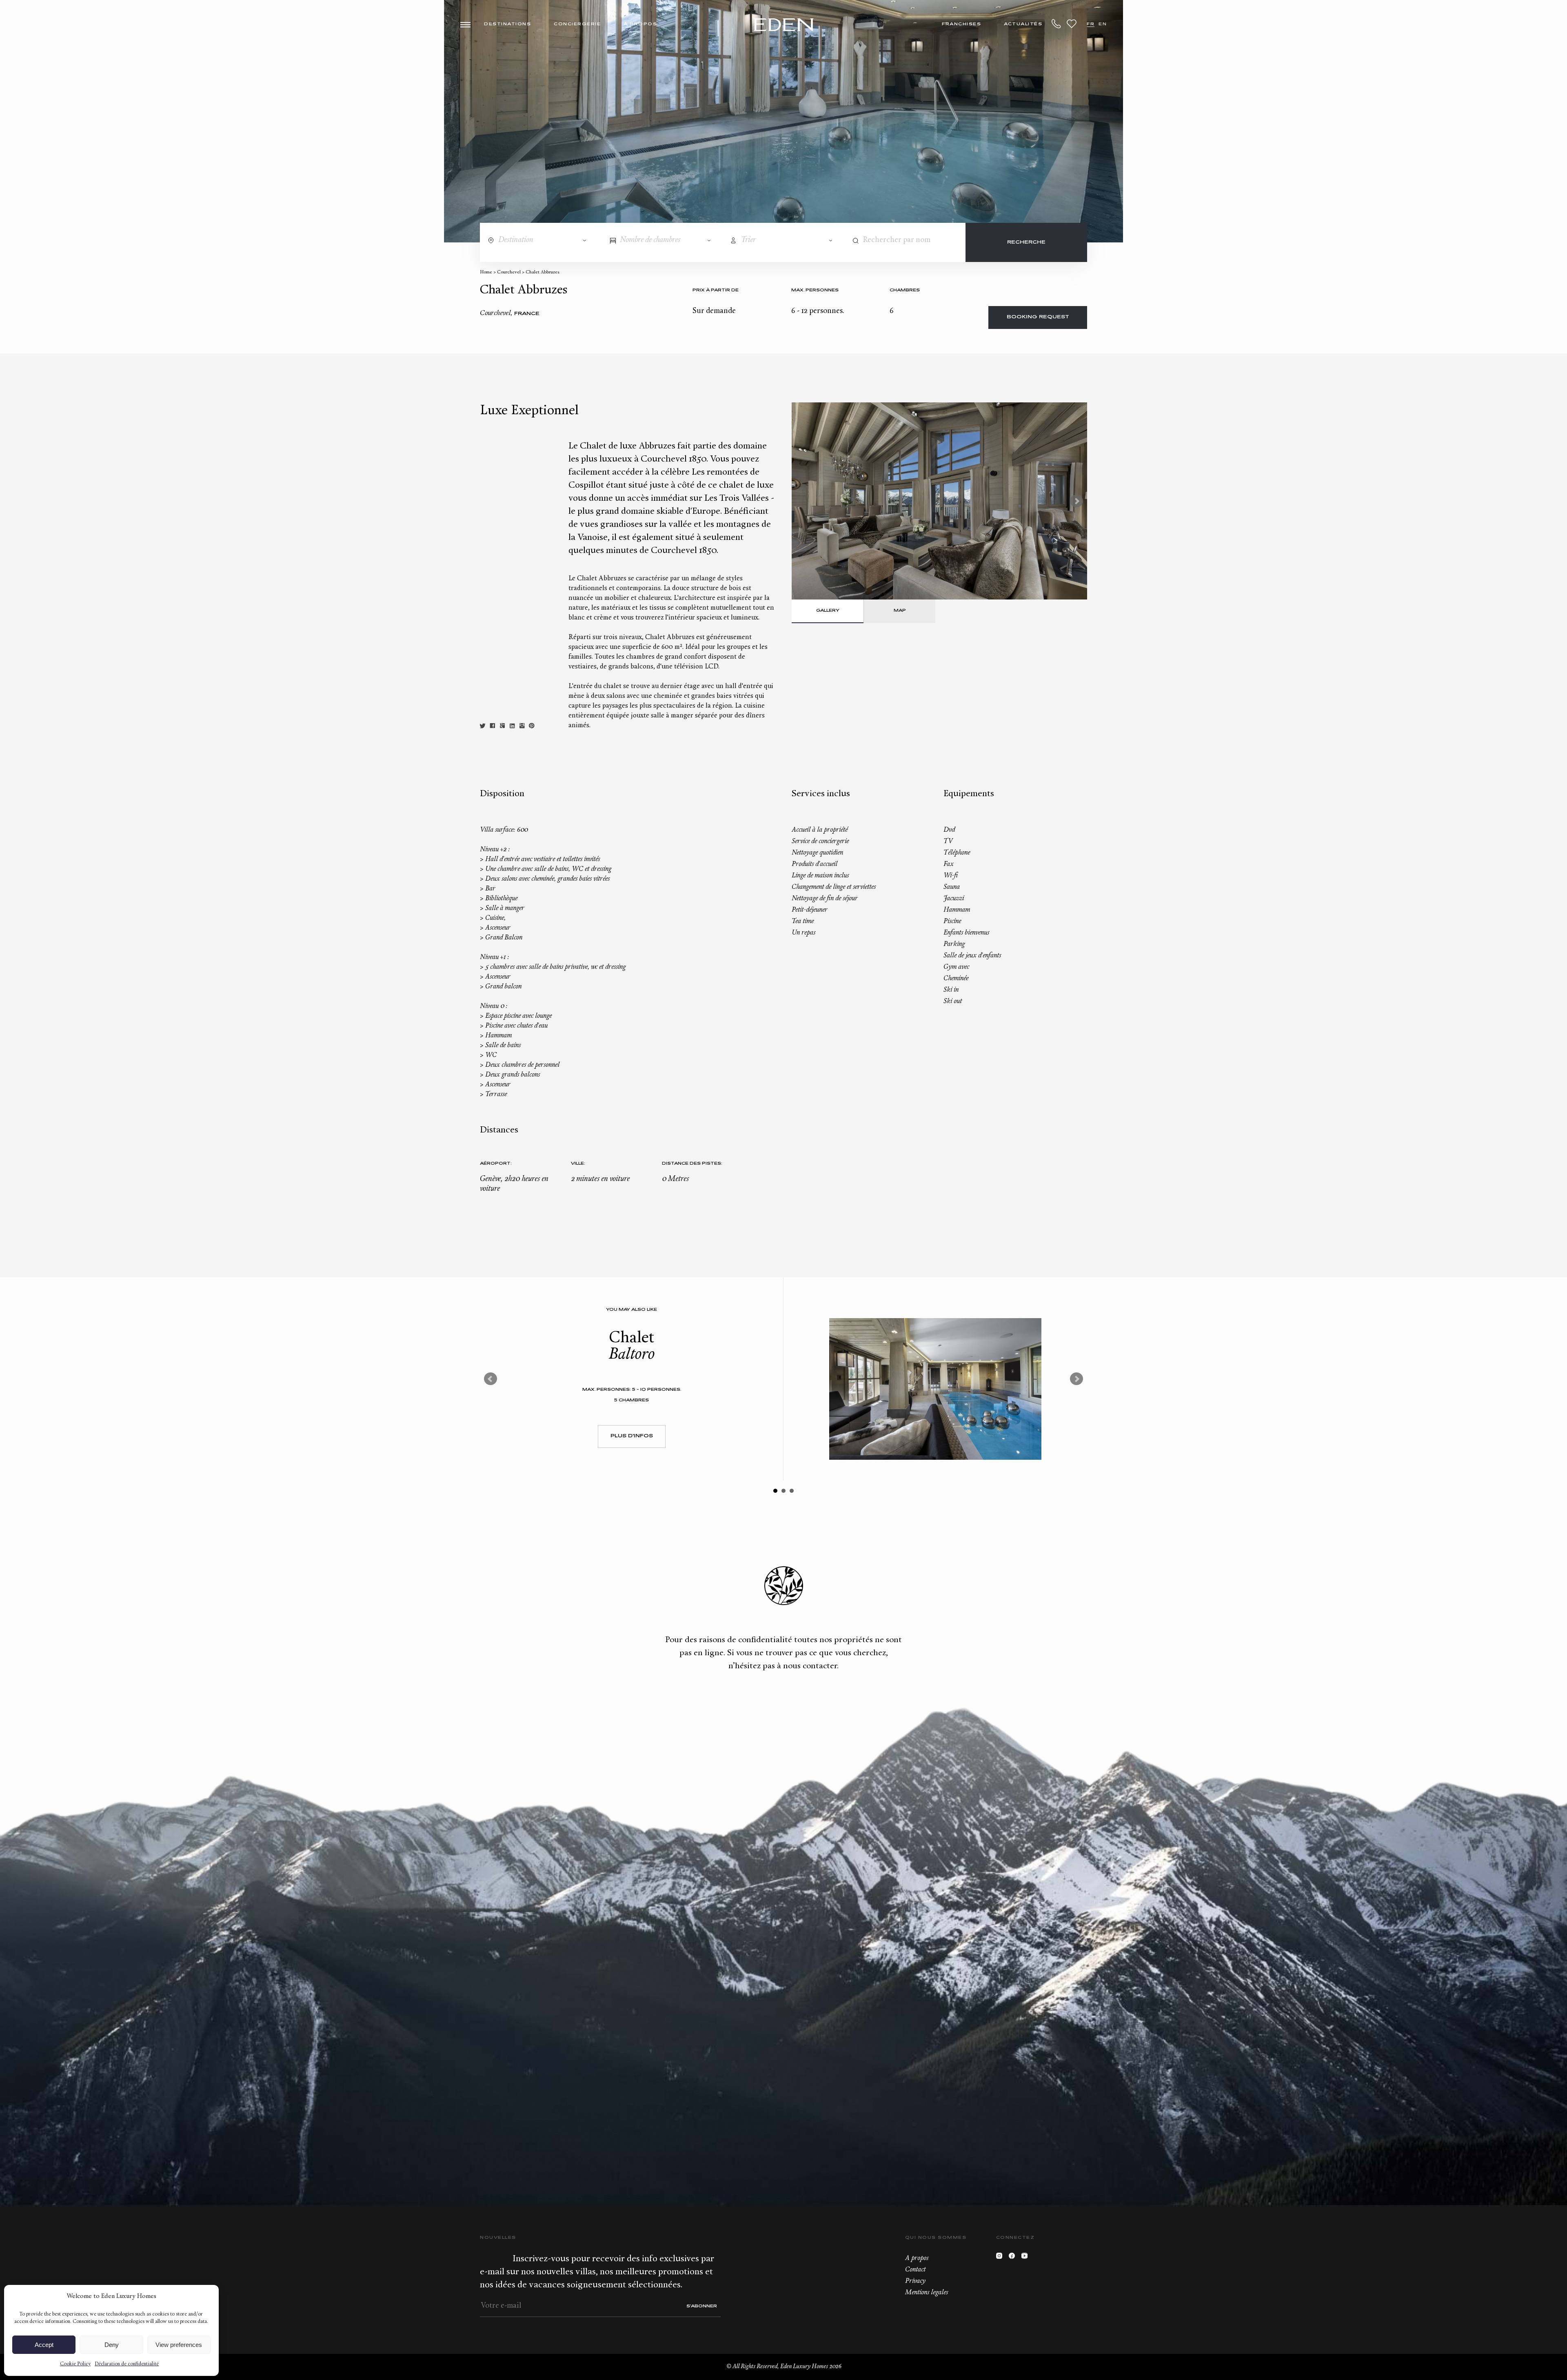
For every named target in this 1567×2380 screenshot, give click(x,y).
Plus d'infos (632, 1436)
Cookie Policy (75, 2364)
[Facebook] (1014, 2258)
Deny (112, 2345)
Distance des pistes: (692, 1164)
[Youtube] (1027, 2258)
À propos (640, 24)
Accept (44, 2345)
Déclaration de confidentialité (127, 2364)
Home (486, 272)
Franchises (961, 24)
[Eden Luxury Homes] (784, 26)
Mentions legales (927, 2293)
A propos (917, 2258)
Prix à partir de (716, 290)
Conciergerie (577, 24)
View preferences (179, 2345)
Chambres (905, 290)
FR (1091, 24)
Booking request (1038, 317)
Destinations (507, 24)
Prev (491, 1379)
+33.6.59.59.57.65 (1057, 24)
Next (1076, 501)
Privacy (915, 2281)
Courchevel (509, 272)
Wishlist (1072, 24)
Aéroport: (496, 1164)
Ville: (578, 1164)
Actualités (1023, 24)
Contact (915, 2270)
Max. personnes (815, 290)
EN (1103, 24)
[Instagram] (1001, 2258)
